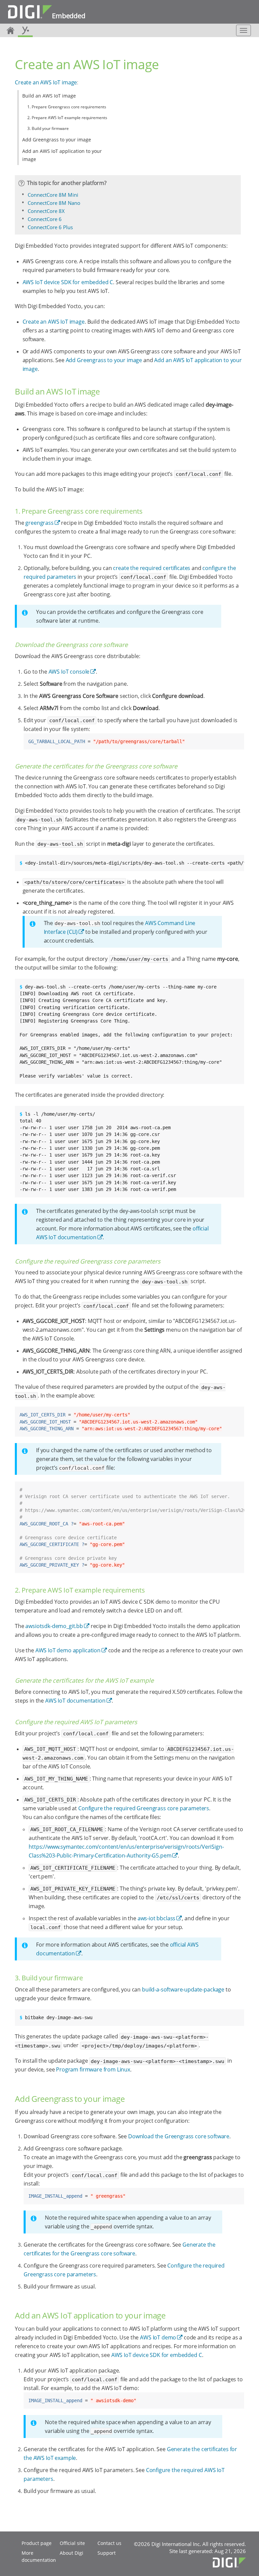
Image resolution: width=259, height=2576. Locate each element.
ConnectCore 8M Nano (54, 203)
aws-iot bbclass (157, 1918)
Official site (72, 2543)
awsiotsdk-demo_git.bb (54, 1626)
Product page (37, 2543)
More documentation (39, 2556)
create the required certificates (152, 568)
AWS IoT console (69, 672)
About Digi (71, 2553)
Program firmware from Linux (93, 2069)
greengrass (39, 523)
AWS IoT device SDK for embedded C (68, 282)
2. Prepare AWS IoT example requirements (67, 118)
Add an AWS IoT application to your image (62, 155)
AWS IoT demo (158, 2337)
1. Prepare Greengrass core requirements (67, 107)
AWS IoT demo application (68, 1650)
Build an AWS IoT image (49, 96)
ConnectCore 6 (45, 219)
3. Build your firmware (48, 128)
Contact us (109, 2543)
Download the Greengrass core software (179, 2136)
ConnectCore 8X (46, 211)
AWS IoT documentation (75, 1701)
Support (107, 2553)
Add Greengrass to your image (57, 140)
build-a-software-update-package (183, 1989)
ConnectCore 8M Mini (53, 195)
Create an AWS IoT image (46, 82)
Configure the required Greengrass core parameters (144, 1808)
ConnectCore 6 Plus (50, 227)
